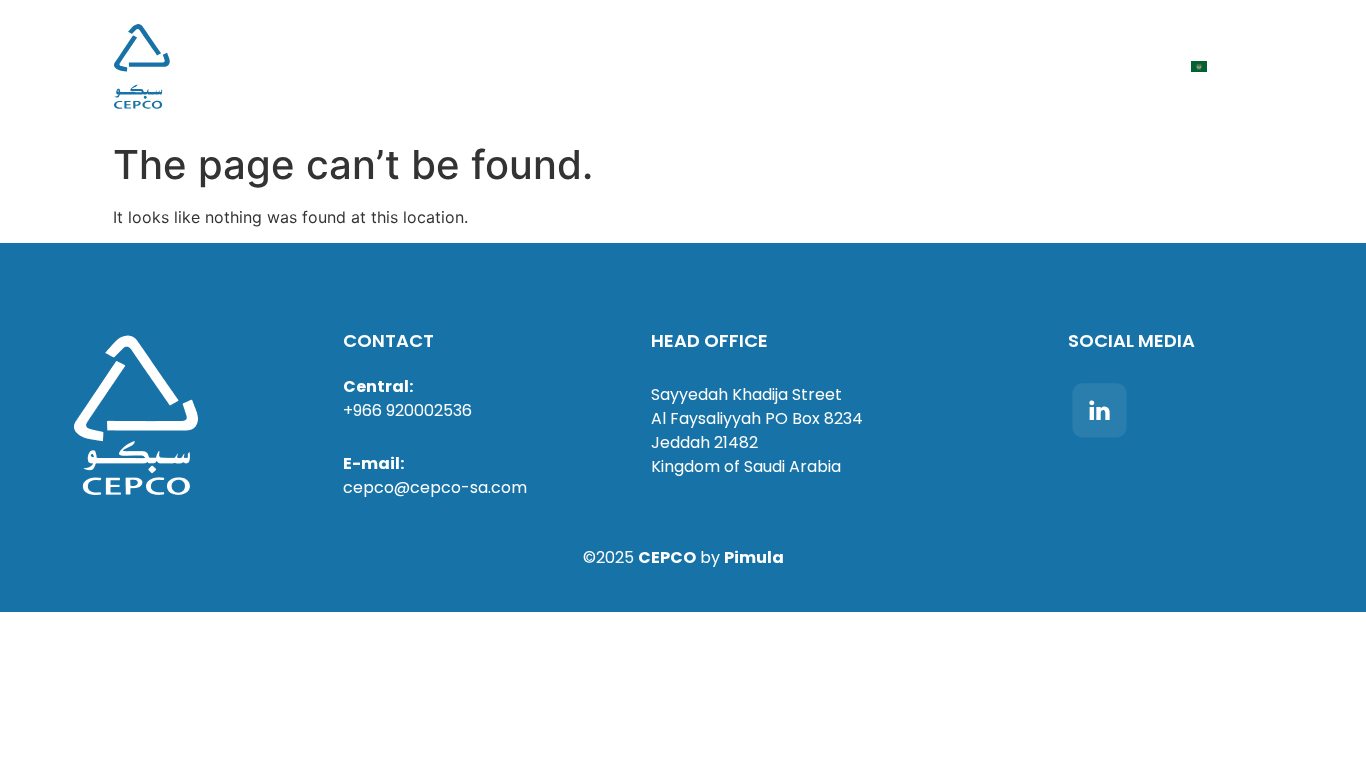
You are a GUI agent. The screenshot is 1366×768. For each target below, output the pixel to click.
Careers (725, 66)
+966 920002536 (407, 410)
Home (244, 66)
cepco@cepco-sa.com (435, 487)
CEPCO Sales (829, 66)
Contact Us (1121, 66)
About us (323, 66)
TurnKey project (449, 66)
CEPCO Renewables (975, 66)
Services (573, 66)
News (650, 66)
